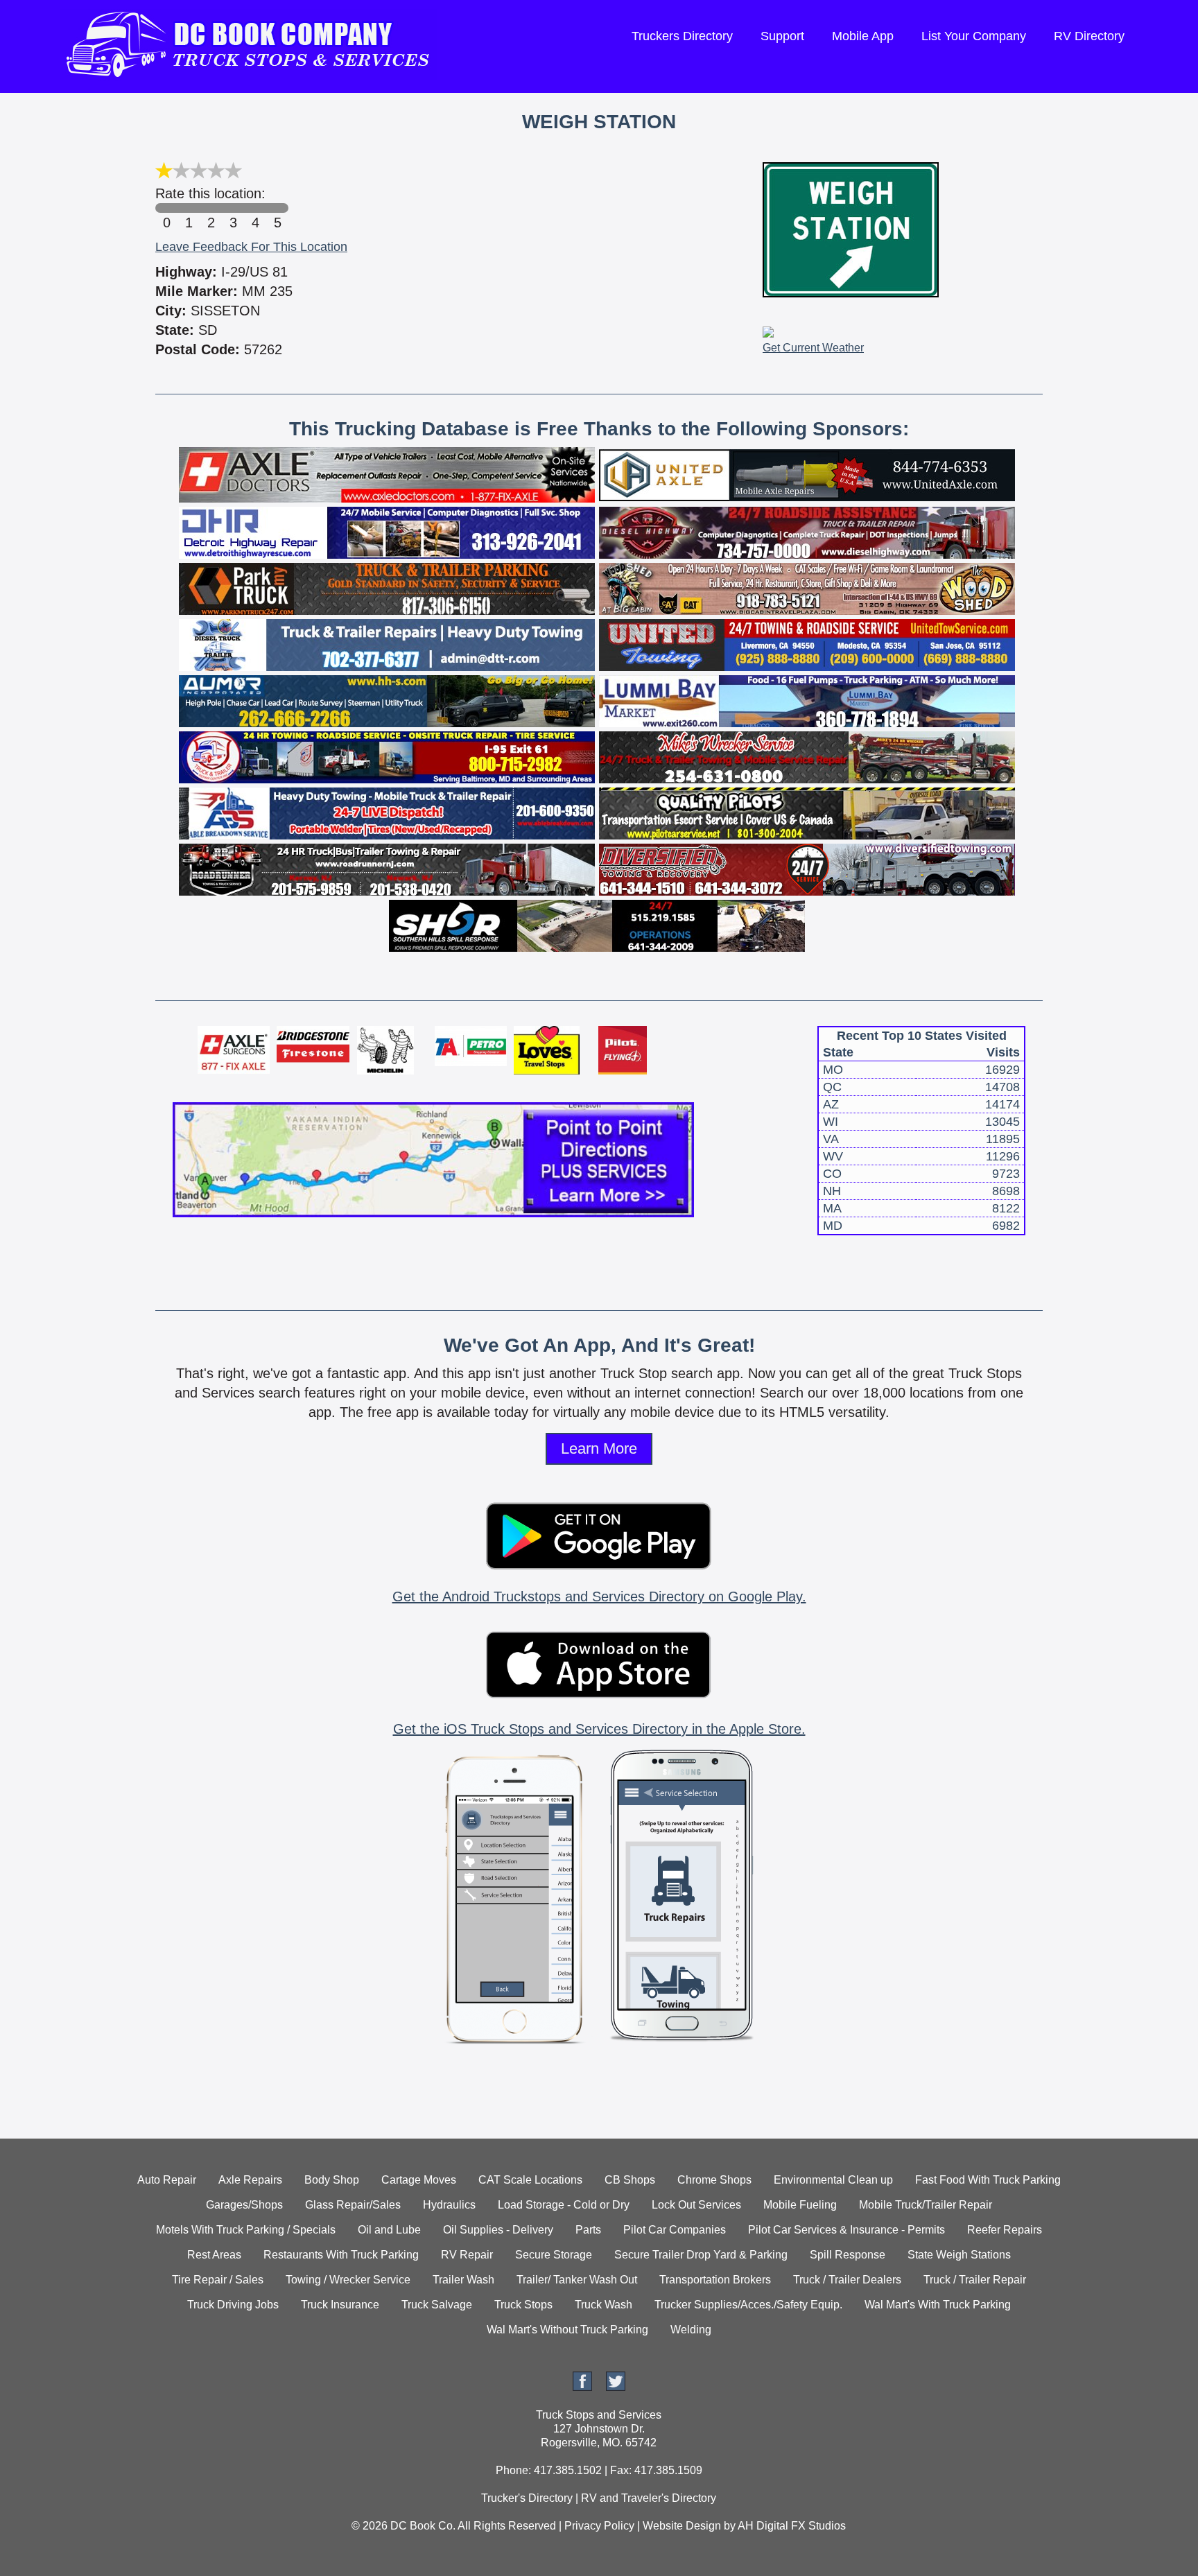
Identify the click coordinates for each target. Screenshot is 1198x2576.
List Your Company (974, 36)
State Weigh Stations (959, 2255)
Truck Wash (604, 2305)
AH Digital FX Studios (792, 2526)
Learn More (599, 1448)
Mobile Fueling (800, 2205)
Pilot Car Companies (675, 2230)
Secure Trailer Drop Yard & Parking (701, 2255)
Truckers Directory (682, 36)
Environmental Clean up (833, 2180)
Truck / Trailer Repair (975, 2280)
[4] (255, 208)
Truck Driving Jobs (233, 2305)
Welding (691, 2330)
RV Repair (467, 2255)
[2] (211, 208)
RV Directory (1089, 36)
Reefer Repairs (1005, 2230)
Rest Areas (214, 2255)
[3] (233, 208)
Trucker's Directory (527, 2498)
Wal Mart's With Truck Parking (938, 2305)
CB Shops (630, 2180)
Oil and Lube (389, 2230)
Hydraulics (449, 2205)
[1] (189, 208)
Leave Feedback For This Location (251, 247)
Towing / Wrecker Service (348, 2280)
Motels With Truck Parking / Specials (246, 2230)
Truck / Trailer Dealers (847, 2280)
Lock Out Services (696, 2205)
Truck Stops (523, 2305)
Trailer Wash (463, 2280)
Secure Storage (554, 2255)
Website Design (682, 2526)
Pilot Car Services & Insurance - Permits (847, 2230)
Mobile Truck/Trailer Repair (926, 2205)
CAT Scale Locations (530, 2180)
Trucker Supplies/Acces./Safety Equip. (748, 2305)
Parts (588, 2230)
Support (782, 36)
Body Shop (332, 2180)
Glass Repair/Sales (353, 2205)
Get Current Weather (813, 348)
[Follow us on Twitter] (616, 2387)
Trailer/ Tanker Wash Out (577, 2280)
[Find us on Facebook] (582, 2387)
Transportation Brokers (715, 2280)
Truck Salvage (437, 2305)
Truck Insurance (340, 2305)
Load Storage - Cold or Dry (564, 2205)
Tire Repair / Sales (218, 2280)
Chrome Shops (714, 2180)
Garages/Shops (244, 2205)
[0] (166, 208)
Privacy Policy (599, 2526)
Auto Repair (167, 2180)
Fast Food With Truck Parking (988, 2180)
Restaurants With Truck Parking (341, 2255)
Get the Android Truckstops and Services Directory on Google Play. (599, 1596)
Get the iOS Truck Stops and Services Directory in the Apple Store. (599, 1729)
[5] (277, 208)
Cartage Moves (419, 2180)
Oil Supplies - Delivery (498, 2230)
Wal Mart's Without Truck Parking (567, 2330)
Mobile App (863, 36)
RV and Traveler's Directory (649, 2498)
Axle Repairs (250, 2180)
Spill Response (848, 2255)
